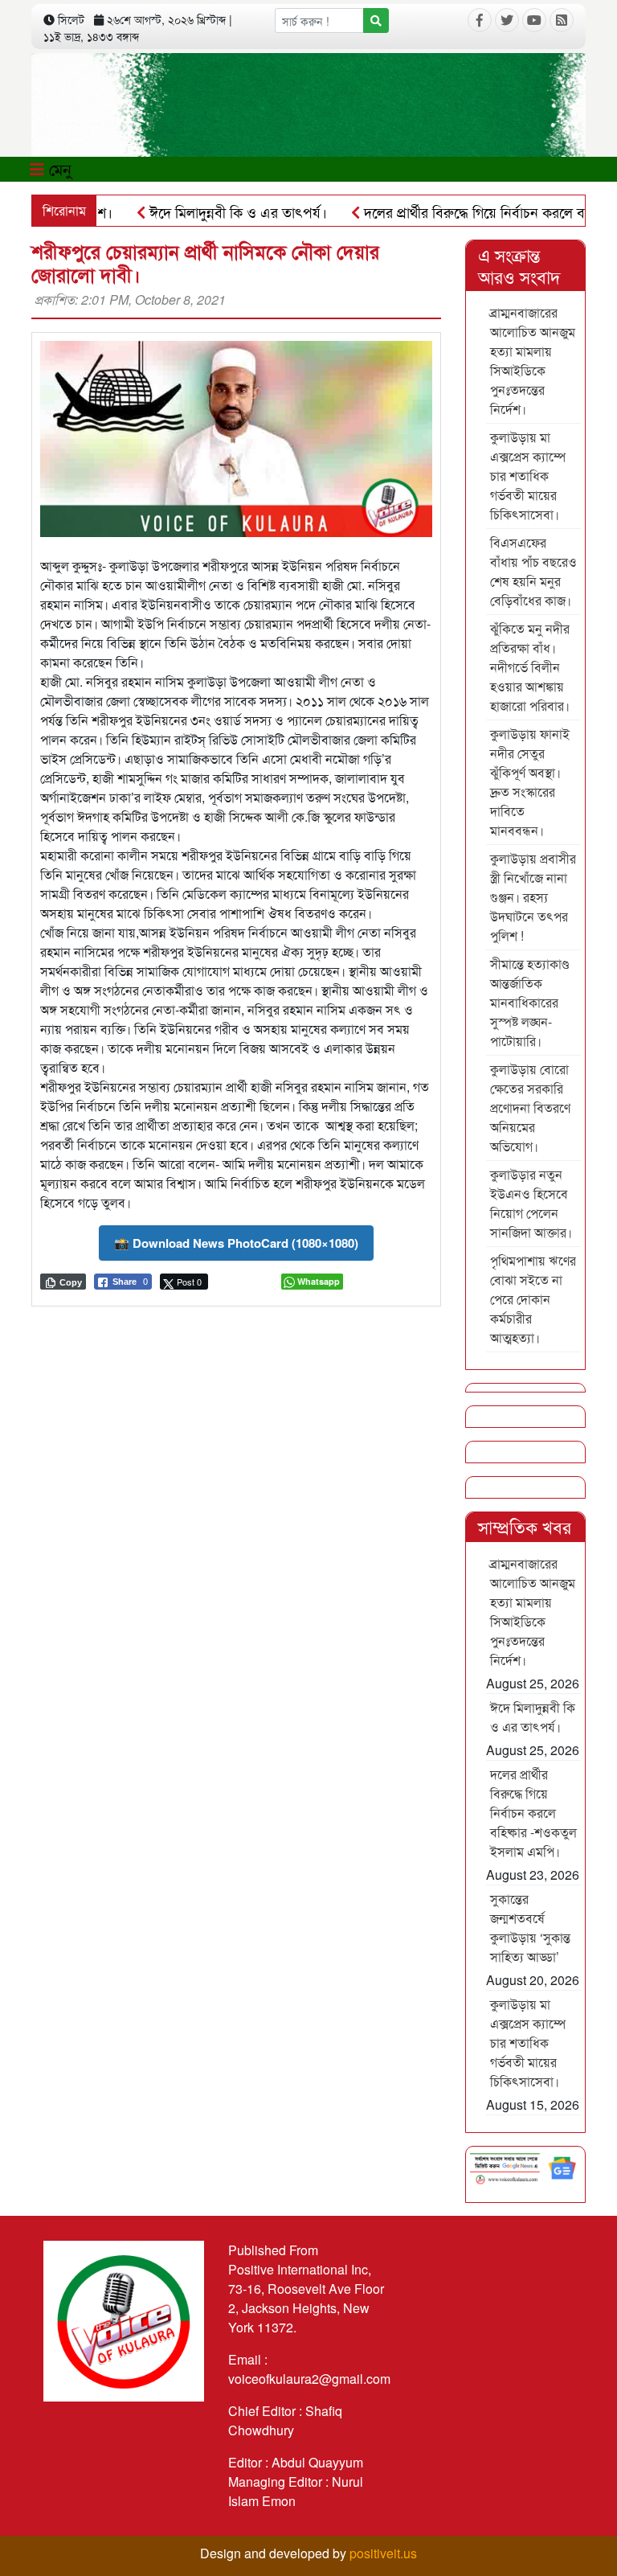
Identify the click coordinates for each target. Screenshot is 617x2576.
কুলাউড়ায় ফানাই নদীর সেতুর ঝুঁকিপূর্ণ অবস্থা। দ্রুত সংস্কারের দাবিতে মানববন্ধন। (530, 782)
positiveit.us (383, 2553)
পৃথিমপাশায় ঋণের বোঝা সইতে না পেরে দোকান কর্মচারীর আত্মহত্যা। (533, 1299)
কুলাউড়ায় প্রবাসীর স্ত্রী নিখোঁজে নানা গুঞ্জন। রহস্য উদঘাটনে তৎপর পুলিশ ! (533, 897)
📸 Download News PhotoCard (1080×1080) (236, 1243)
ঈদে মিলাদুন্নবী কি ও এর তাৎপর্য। (201, 211)
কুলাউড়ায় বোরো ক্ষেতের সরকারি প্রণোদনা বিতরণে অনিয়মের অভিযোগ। (530, 1108)
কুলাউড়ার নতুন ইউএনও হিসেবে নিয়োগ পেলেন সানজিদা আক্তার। (531, 1203)
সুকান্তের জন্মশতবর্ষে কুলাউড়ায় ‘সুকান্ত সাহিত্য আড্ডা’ (530, 1928)
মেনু (58, 168)
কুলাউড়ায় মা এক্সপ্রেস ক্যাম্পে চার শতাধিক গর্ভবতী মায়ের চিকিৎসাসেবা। (528, 476)
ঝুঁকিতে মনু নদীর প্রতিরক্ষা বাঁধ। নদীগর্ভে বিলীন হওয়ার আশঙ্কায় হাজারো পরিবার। (530, 667)
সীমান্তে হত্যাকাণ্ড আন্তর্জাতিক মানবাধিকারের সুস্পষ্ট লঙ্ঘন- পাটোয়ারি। (529, 1002)
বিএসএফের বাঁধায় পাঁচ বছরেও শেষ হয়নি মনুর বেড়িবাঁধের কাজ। (533, 571)
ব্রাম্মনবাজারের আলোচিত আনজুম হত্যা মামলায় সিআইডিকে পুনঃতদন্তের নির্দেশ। (533, 361)
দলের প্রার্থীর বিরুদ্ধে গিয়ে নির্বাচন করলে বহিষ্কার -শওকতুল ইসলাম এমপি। (533, 1813)
